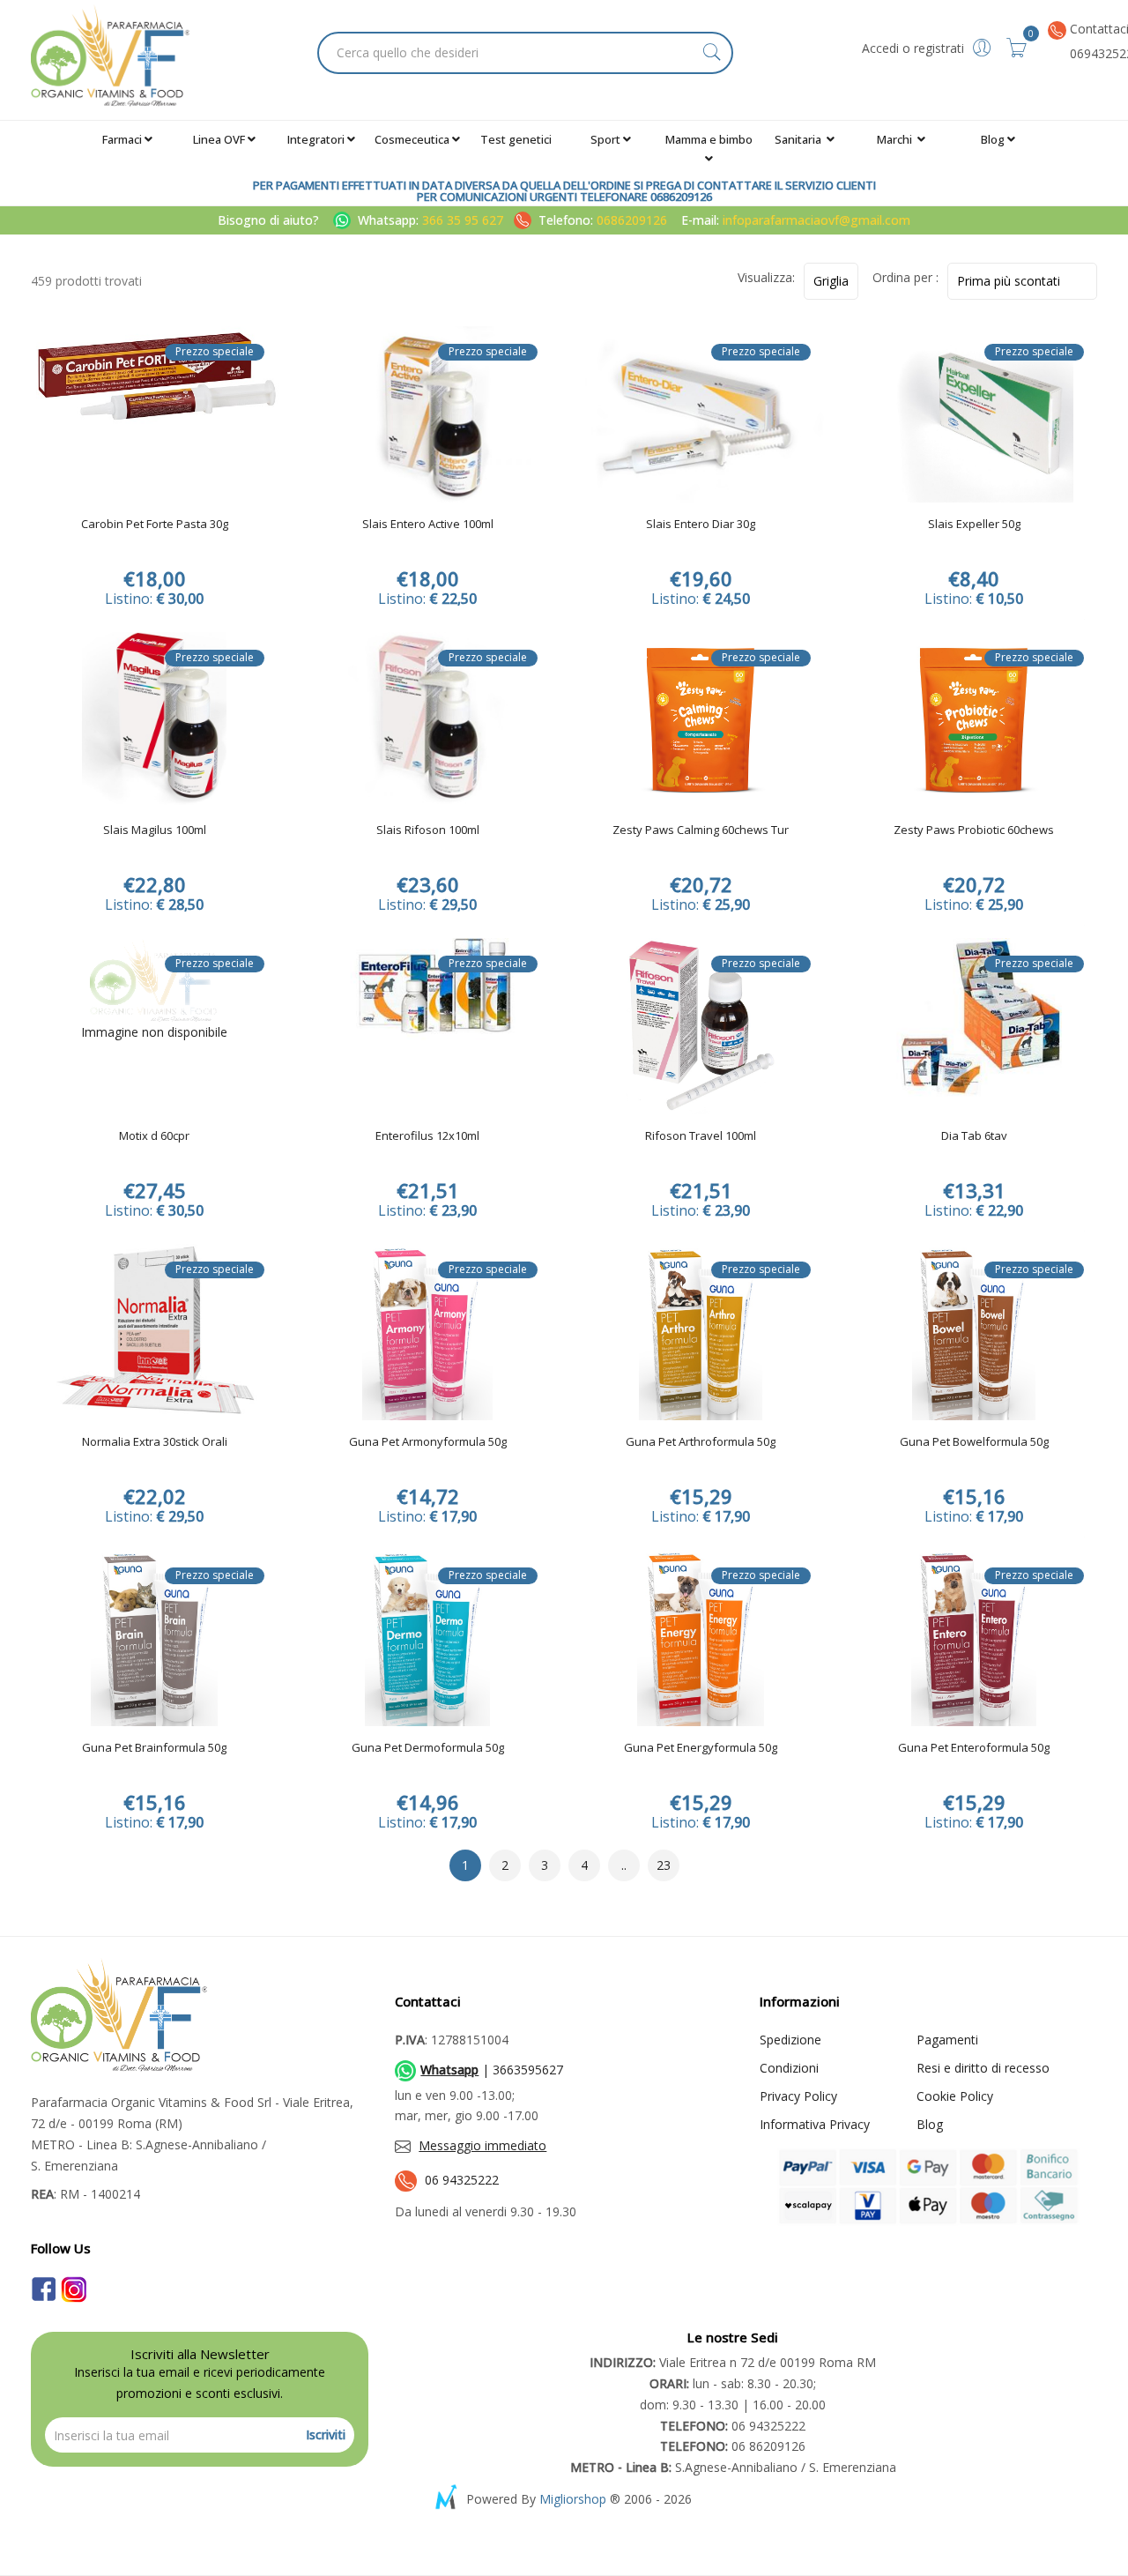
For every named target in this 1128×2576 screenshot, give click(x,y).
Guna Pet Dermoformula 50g (428, 1748)
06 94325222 (462, 2180)
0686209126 (632, 220)
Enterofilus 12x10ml (427, 1136)
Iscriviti (326, 2435)
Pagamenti (947, 2040)
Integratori (316, 139)
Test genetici (516, 139)
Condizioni (789, 2068)
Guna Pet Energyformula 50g (701, 1748)
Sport (605, 139)
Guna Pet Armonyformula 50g (428, 1442)
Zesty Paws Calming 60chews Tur (701, 830)
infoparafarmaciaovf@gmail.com (816, 220)
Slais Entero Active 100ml (428, 525)
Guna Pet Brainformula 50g (154, 1748)
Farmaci (122, 139)
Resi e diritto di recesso (983, 2068)
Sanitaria (799, 139)
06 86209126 (733, 2446)
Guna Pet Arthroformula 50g (701, 1442)
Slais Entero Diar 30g (701, 525)
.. (624, 1865)
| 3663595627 (492, 2070)
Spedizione (790, 2040)
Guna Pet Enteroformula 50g (974, 1748)
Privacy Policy (798, 2096)
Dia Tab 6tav (974, 1136)
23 (664, 1865)
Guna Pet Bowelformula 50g (974, 1442)
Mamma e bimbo (709, 139)
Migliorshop (573, 2499)
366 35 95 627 (464, 220)
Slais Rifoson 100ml (428, 830)
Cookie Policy (955, 2096)
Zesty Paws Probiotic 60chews (974, 830)
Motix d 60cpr (154, 1136)
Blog (993, 139)
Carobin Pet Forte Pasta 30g (155, 525)
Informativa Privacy (815, 2124)
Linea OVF (219, 139)
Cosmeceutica (412, 139)
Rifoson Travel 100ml (701, 1136)
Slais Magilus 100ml (155, 830)
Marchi (896, 139)
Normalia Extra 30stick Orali (155, 1442)
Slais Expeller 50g (974, 525)
